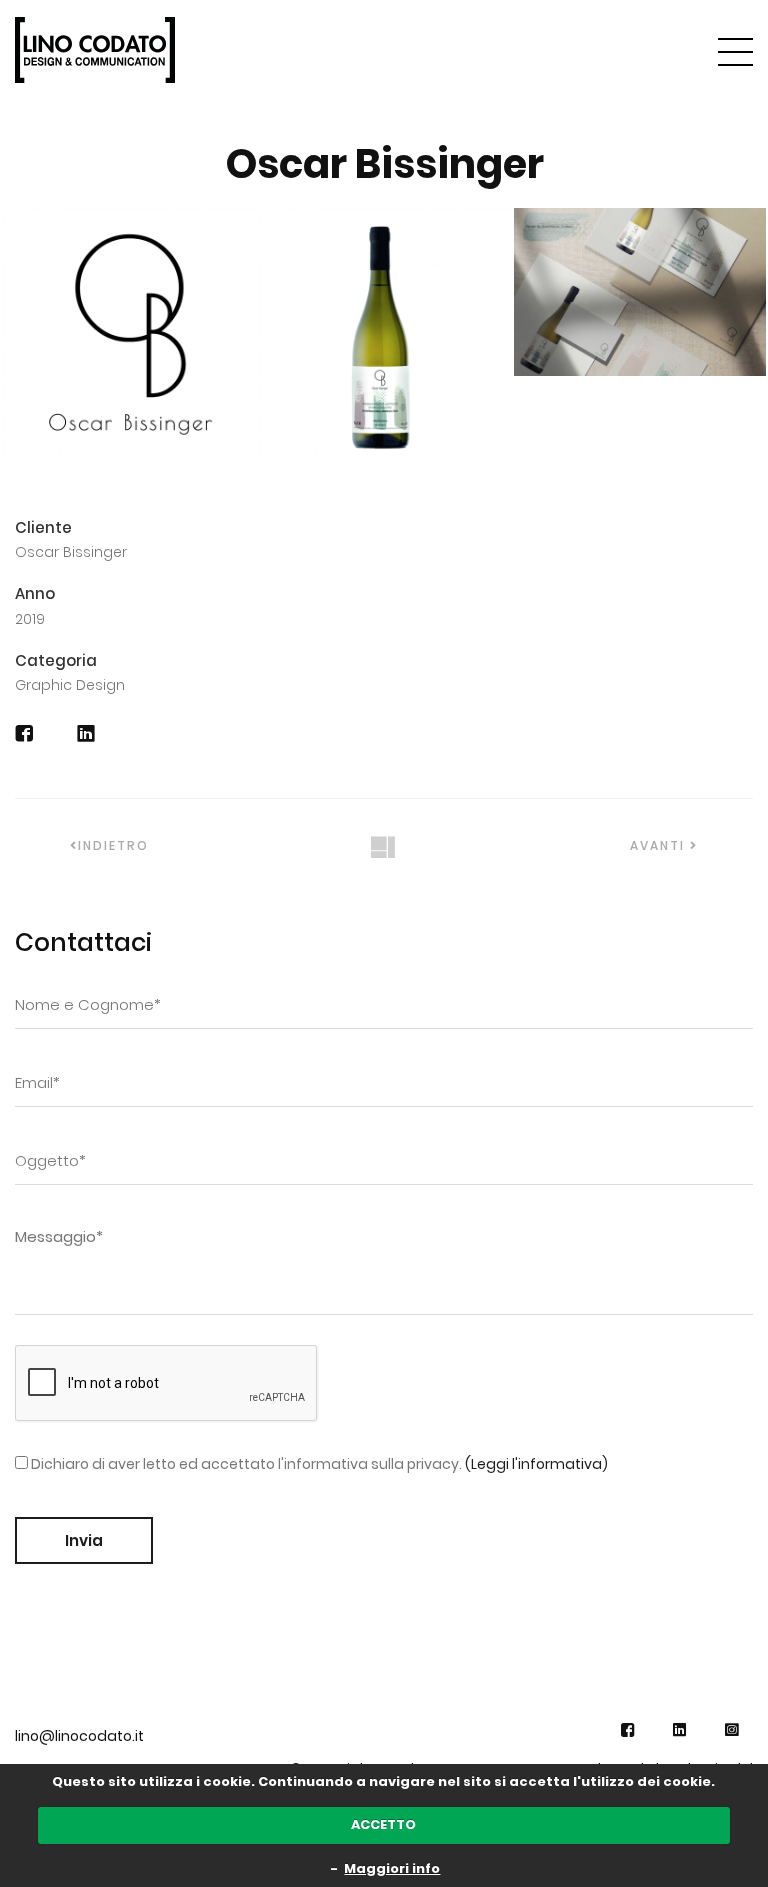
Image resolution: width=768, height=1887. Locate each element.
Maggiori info (392, 1868)
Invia (84, 1540)
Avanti (660, 845)
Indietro (113, 845)
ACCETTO (383, 1824)
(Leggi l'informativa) (536, 1464)
